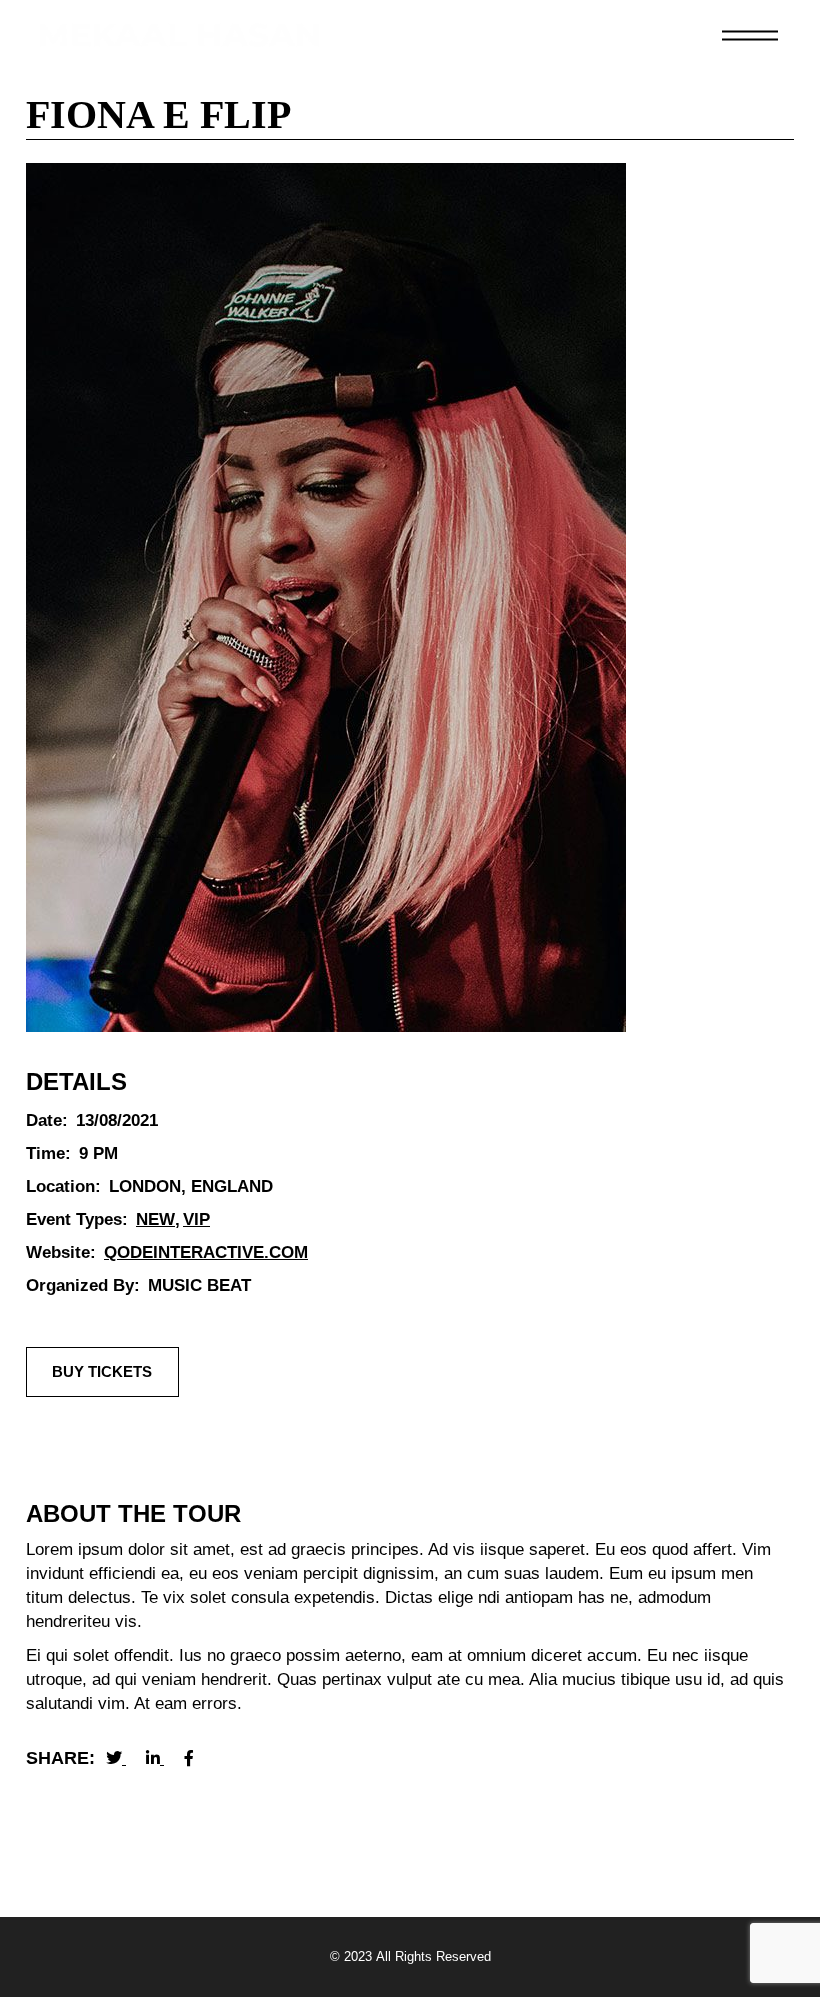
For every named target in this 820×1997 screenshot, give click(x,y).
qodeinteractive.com (206, 1252)
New (155, 1219)
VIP (196, 1219)
